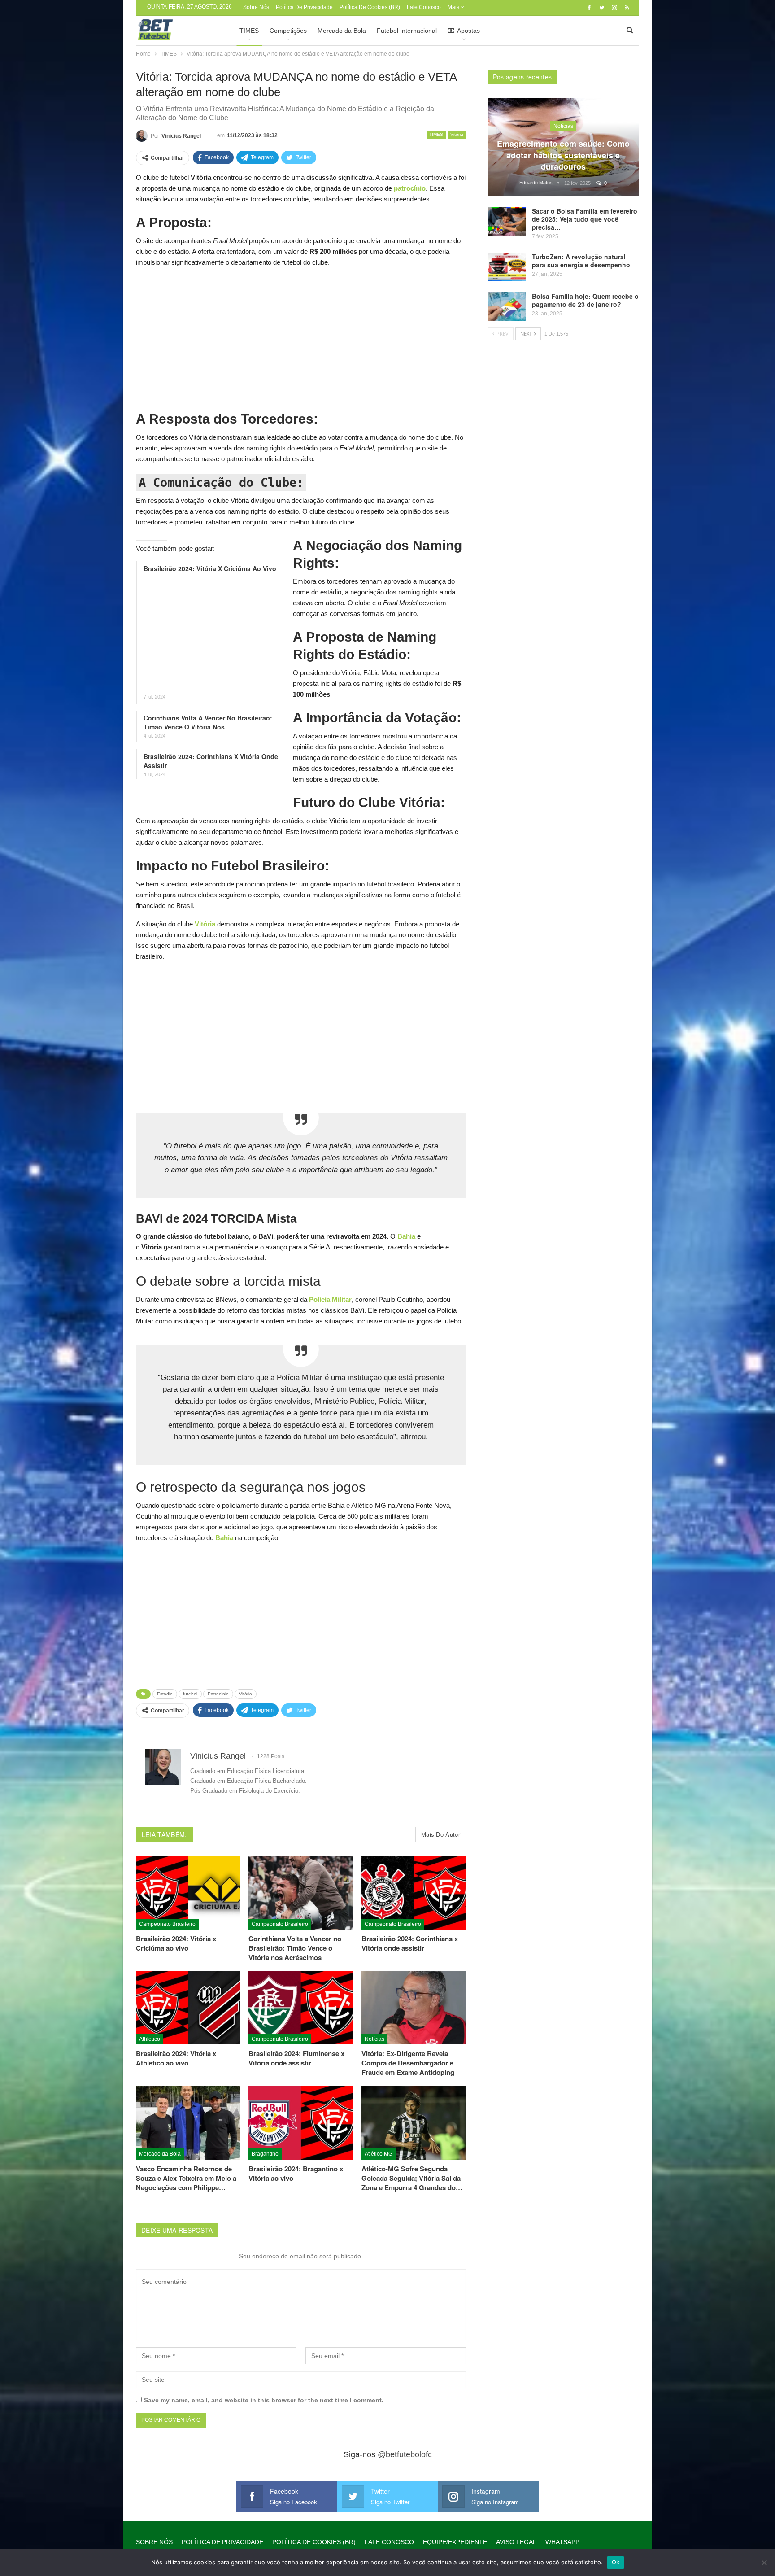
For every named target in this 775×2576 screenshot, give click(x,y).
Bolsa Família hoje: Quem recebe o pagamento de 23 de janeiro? (585, 300)
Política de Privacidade (304, 7)
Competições (288, 31)
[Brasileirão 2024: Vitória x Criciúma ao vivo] (188, 1893)
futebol (190, 1694)
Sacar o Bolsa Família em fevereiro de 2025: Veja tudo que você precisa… (585, 219)
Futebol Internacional (407, 31)
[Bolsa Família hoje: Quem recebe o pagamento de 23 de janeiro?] (507, 306)
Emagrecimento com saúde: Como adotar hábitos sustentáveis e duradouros (563, 155)
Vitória (457, 134)
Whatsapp (562, 2542)
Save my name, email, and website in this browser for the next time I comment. (264, 2400)
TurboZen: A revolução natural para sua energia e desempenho (581, 261)
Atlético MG (379, 2154)
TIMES (249, 31)
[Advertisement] (301, 338)
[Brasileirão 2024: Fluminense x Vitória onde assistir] (301, 2008)
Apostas (468, 31)
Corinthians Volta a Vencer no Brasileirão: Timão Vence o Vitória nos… (208, 722)
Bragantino (265, 2154)
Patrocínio (218, 1694)
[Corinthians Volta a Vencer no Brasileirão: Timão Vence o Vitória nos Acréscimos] (301, 1893)
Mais (454, 7)
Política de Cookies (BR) (370, 7)
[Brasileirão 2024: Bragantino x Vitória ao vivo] (301, 2123)
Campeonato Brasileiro (167, 1924)
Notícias (374, 2039)
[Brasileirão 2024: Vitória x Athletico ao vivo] (188, 2008)
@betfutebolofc (405, 2454)
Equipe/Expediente (455, 2542)
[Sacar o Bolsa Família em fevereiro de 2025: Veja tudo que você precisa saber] (507, 221)
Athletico (150, 2039)
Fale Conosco (424, 7)
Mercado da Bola (342, 31)
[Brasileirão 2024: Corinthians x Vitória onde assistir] (414, 1893)
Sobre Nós (256, 7)
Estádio (165, 1694)
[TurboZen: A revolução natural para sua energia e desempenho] (507, 267)
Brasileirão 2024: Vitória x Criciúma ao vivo (210, 568)
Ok (616, 2562)
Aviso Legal (516, 2542)
